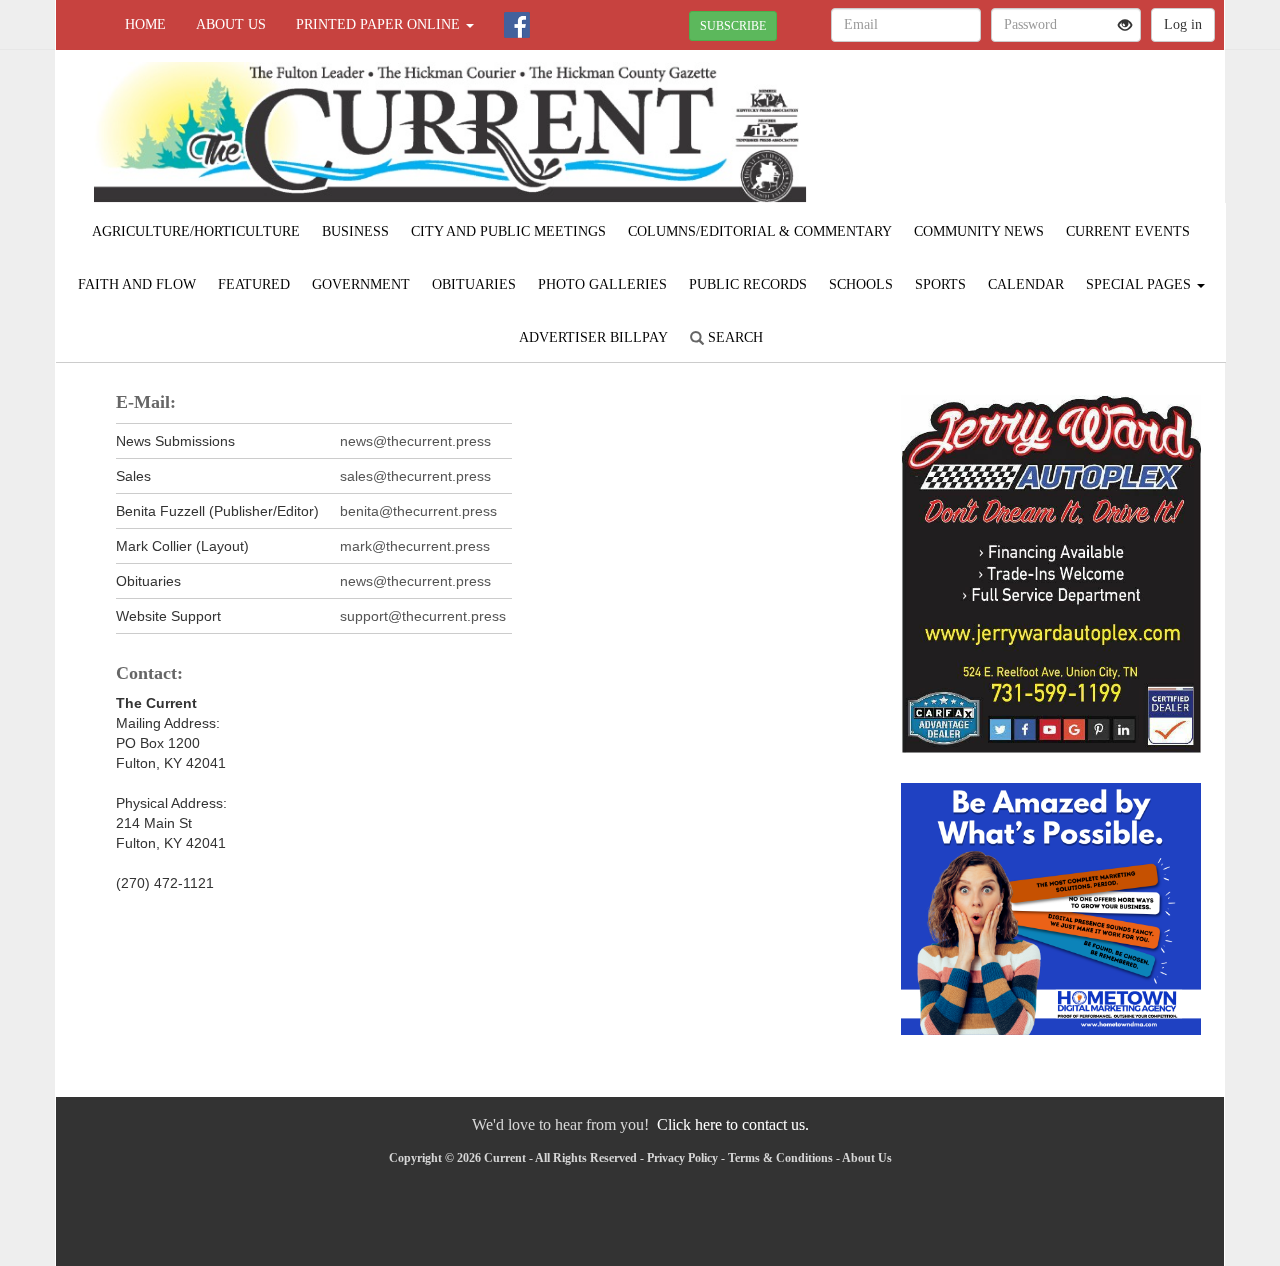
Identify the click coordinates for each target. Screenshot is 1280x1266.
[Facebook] (517, 25)
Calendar (1026, 284)
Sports (940, 284)
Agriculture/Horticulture (196, 231)
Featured (254, 284)
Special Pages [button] (1140, 284)
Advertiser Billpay (593, 337)
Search (733, 337)
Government (361, 284)
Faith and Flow (137, 284)
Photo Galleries (602, 284)
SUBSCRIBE (733, 26)
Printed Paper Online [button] (380, 24)
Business (355, 231)
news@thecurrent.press (415, 441)
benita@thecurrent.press (418, 511)
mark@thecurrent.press (415, 546)
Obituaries (474, 284)
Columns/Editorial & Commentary (760, 231)
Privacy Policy (682, 1158)
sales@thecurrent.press (415, 476)
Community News (979, 231)
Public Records (748, 284)
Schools (861, 284)
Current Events (1128, 231)
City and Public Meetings (508, 231)
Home (145, 24)
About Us (231, 24)
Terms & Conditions (780, 1158)
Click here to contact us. (733, 1124)
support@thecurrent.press (423, 616)
